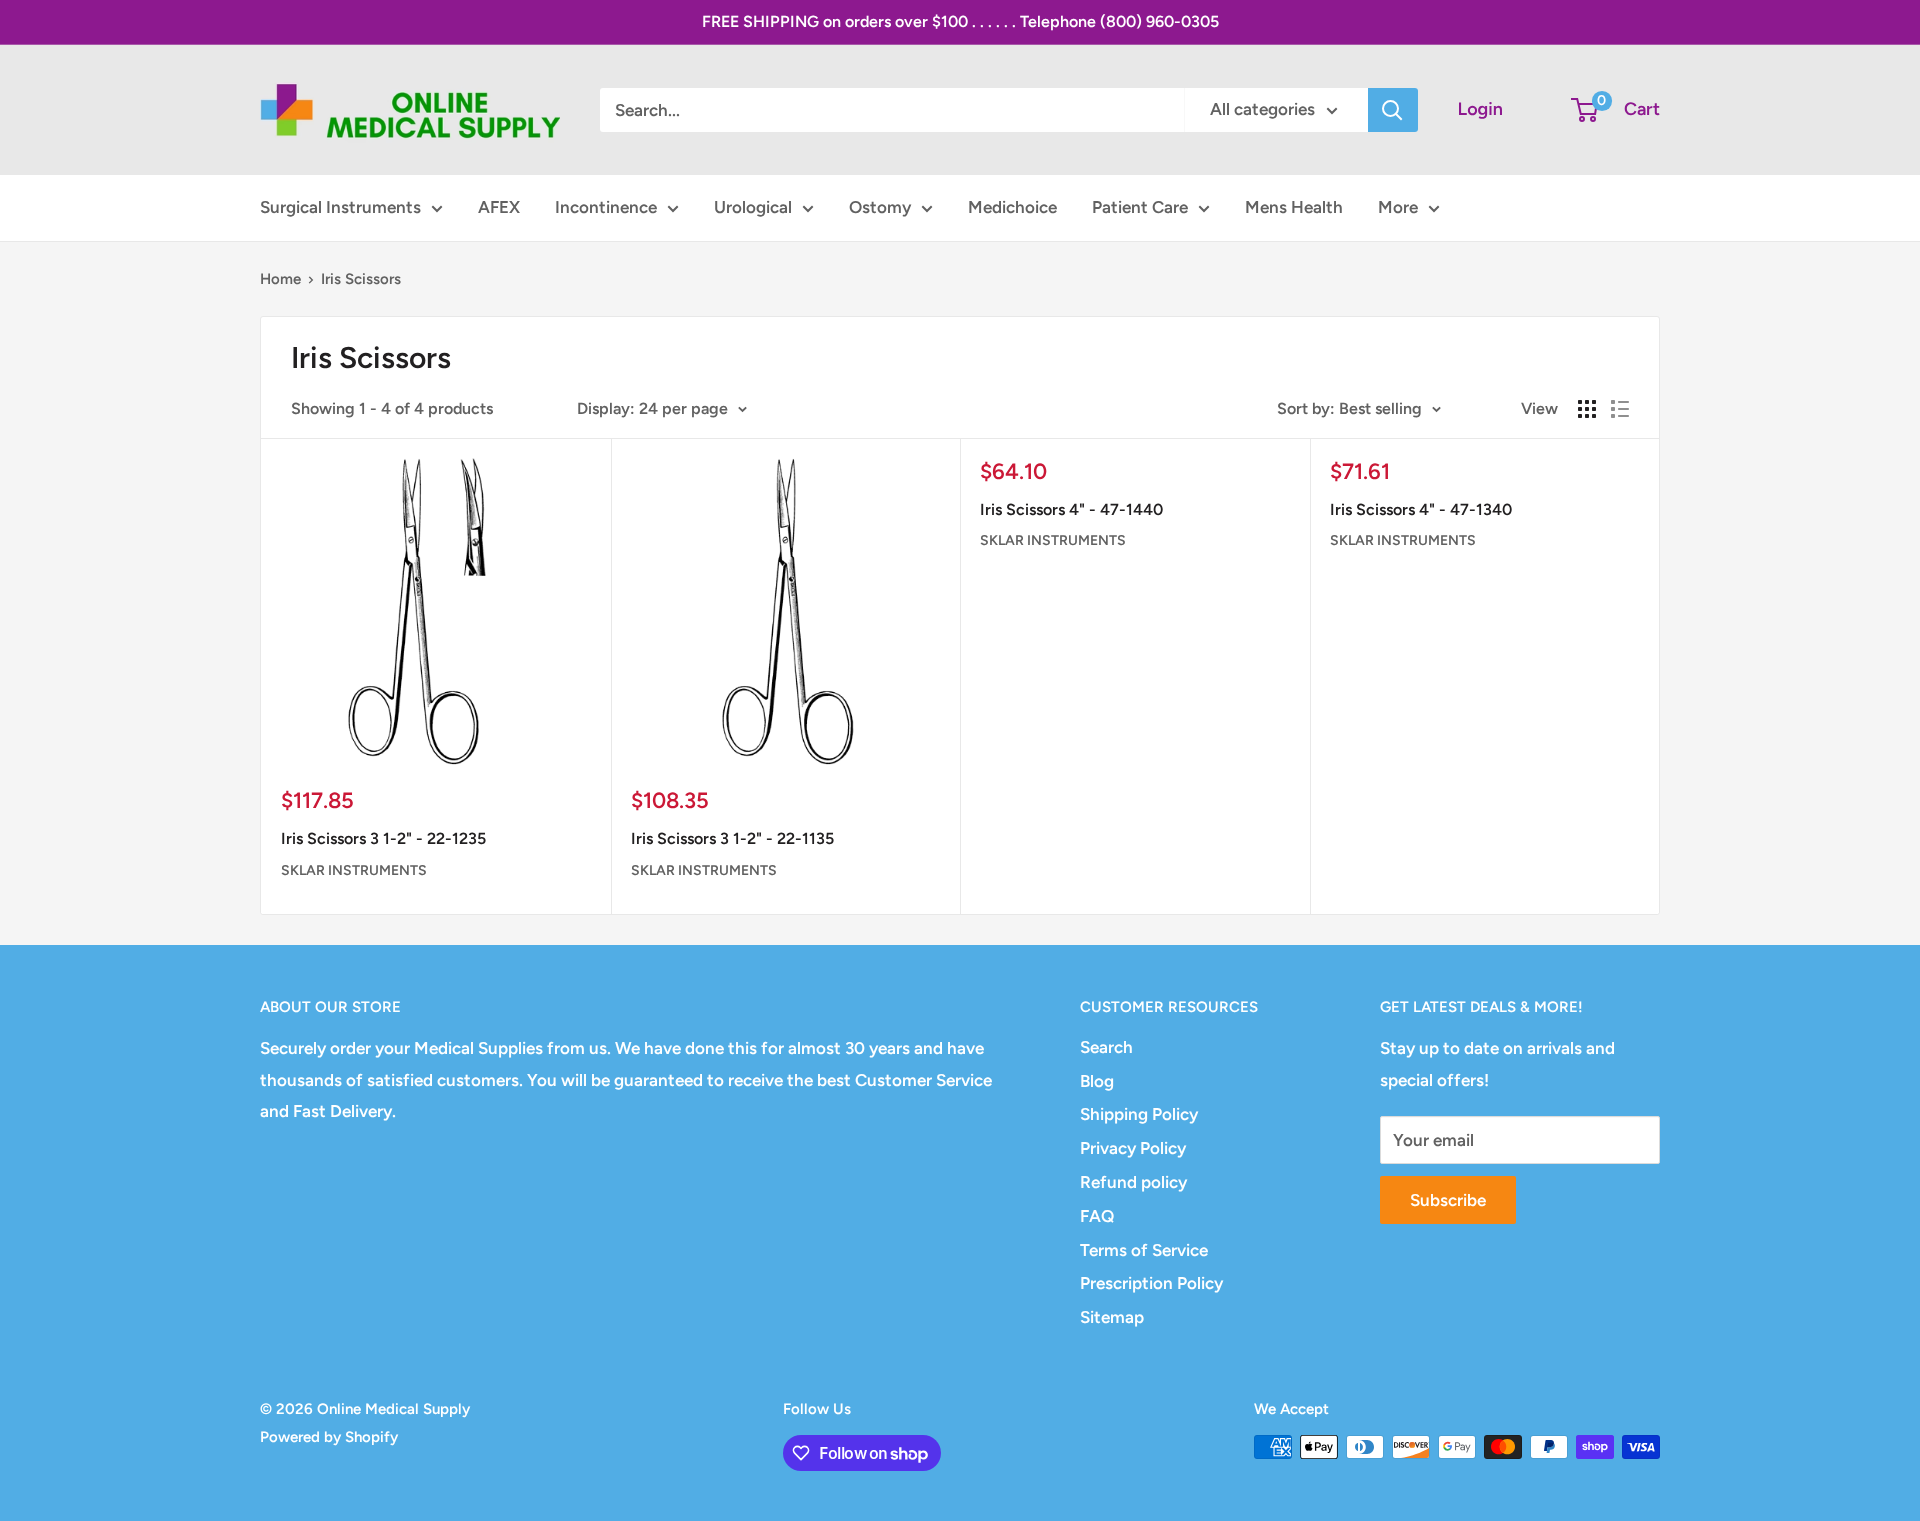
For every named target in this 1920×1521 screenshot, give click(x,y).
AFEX (499, 207)
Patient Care (1140, 207)
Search (1106, 1047)
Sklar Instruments (354, 870)
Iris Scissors (361, 279)
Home (280, 279)
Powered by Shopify (329, 1437)
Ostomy (880, 207)
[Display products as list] (1620, 409)
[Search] (1393, 110)
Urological (753, 207)
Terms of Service (1144, 1250)
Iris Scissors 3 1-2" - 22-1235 (383, 838)
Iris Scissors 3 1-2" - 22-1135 (732, 838)
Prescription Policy (1151, 1283)
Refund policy (1133, 1182)
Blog (1097, 1081)
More (1398, 207)
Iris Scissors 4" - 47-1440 (1071, 509)
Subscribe (1448, 1200)
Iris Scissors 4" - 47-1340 (1421, 509)
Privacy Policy (1133, 1148)
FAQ (1097, 1216)
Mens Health (1294, 207)
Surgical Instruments (340, 207)
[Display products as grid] (1587, 409)
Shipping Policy (1139, 1114)
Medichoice (1012, 207)
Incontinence (606, 207)
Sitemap (1112, 1317)
